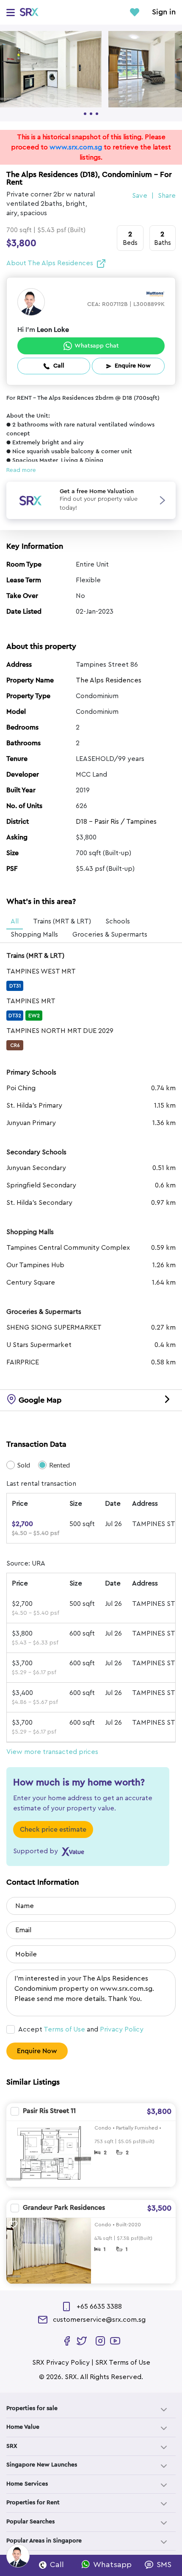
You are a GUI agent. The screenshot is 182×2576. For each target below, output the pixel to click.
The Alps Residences (109, 680)
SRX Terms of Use (123, 2363)
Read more (21, 470)
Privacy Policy (122, 2029)
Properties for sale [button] (32, 2408)
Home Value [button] (23, 2427)
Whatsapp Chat (97, 346)
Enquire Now (37, 2051)
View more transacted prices (52, 1752)
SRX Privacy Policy (61, 2363)
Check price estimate (53, 1830)
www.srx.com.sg (76, 147)
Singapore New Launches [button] (42, 2465)
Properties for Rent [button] (33, 2503)
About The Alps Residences (50, 263)
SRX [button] (12, 2446)
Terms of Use (64, 2029)
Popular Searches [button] (30, 2522)
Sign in (164, 12)
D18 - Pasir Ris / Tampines (116, 822)
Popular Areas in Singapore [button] (44, 2541)
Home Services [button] (27, 2484)
